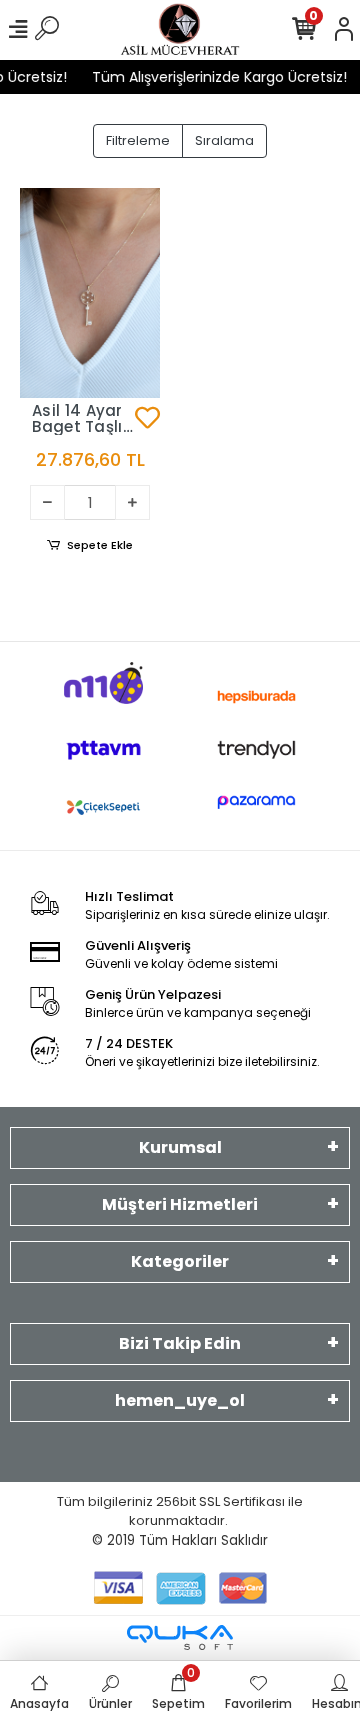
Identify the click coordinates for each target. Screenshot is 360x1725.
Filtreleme (138, 140)
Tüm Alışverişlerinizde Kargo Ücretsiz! (215, 77)
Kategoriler (180, 1261)
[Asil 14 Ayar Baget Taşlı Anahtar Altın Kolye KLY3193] (90, 293)
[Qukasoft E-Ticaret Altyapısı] (180, 1637)
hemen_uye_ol (180, 1400)
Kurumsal (180, 1147)
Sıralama (224, 140)
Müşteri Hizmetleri (180, 1204)
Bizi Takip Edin (180, 1343)
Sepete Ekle (100, 545)
